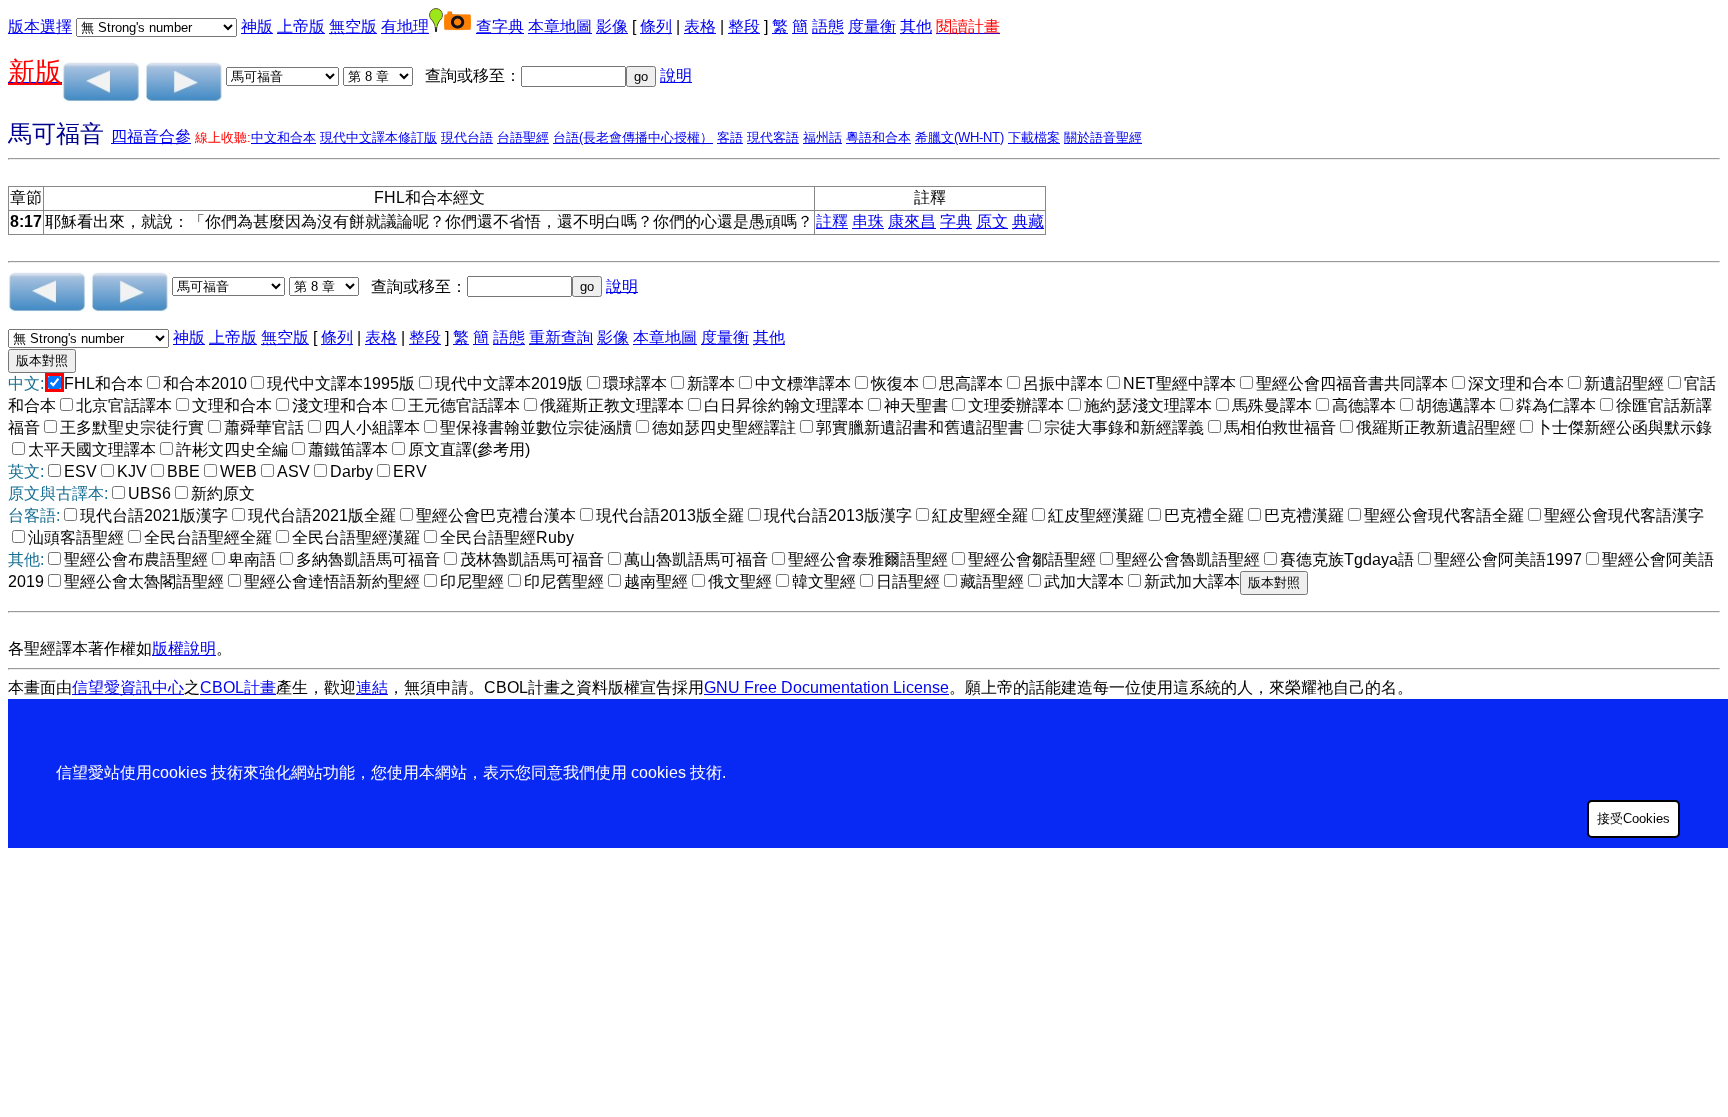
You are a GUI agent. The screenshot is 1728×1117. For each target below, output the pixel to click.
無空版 (353, 26)
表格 (700, 26)
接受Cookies (1633, 818)
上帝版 (301, 26)
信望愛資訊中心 (128, 687)
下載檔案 (1034, 137)
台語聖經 (523, 137)
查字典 (500, 26)
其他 (916, 26)
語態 (828, 26)
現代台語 (467, 137)
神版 (257, 26)
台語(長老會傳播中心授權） (633, 137)
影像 (612, 26)
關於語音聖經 (1103, 137)
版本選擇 (40, 26)
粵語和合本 (878, 137)
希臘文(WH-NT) (959, 137)
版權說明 (184, 648)
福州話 (822, 137)
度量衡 (872, 26)
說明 (676, 75)
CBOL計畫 (238, 687)
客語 (730, 137)
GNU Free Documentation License (826, 687)
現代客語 (773, 137)
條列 (656, 26)
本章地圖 (560, 26)
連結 (372, 687)
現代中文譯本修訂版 (378, 137)
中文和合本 (283, 137)
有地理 (405, 26)
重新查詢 (561, 337)
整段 (744, 26)
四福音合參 (151, 136)
